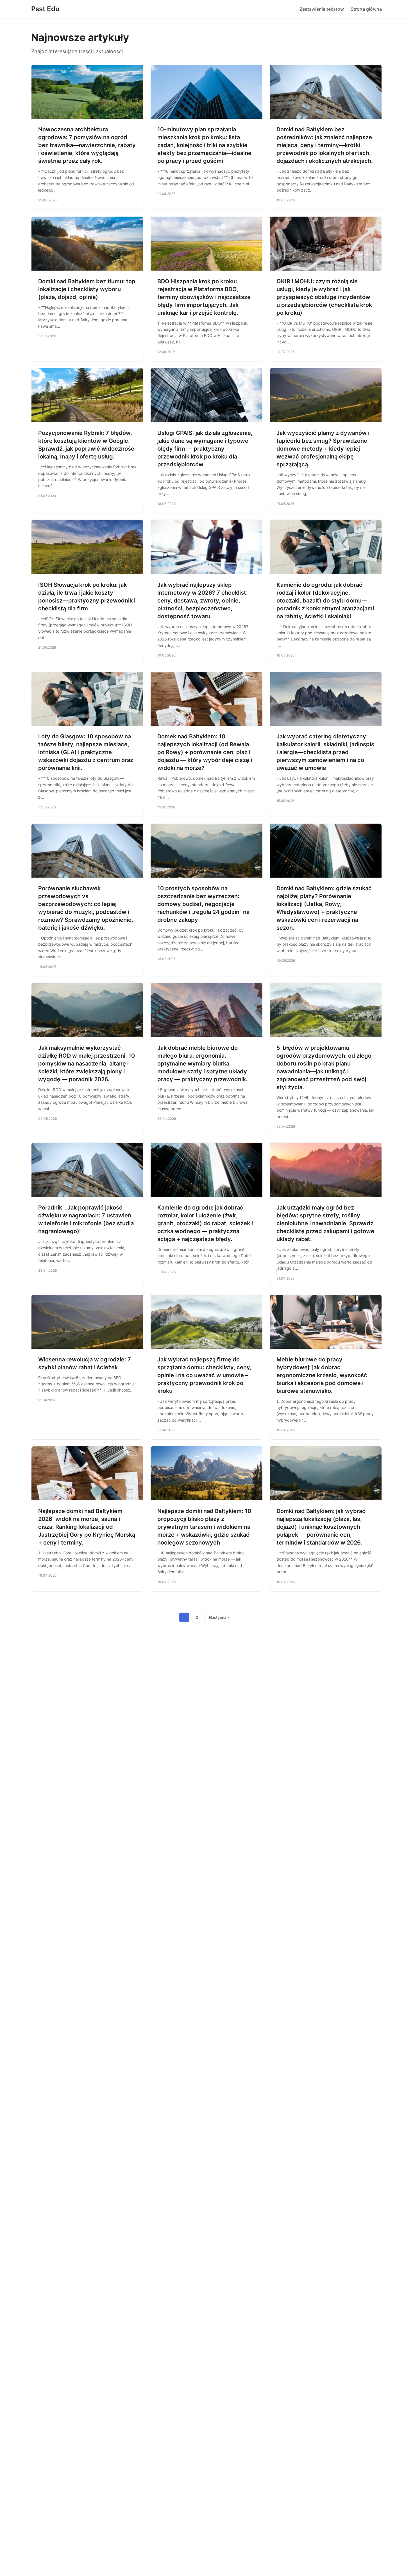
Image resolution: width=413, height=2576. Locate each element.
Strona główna (366, 9)
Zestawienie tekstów (322, 9)
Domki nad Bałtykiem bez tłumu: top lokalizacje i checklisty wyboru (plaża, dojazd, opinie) (87, 289)
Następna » (219, 1617)
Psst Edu (45, 9)
